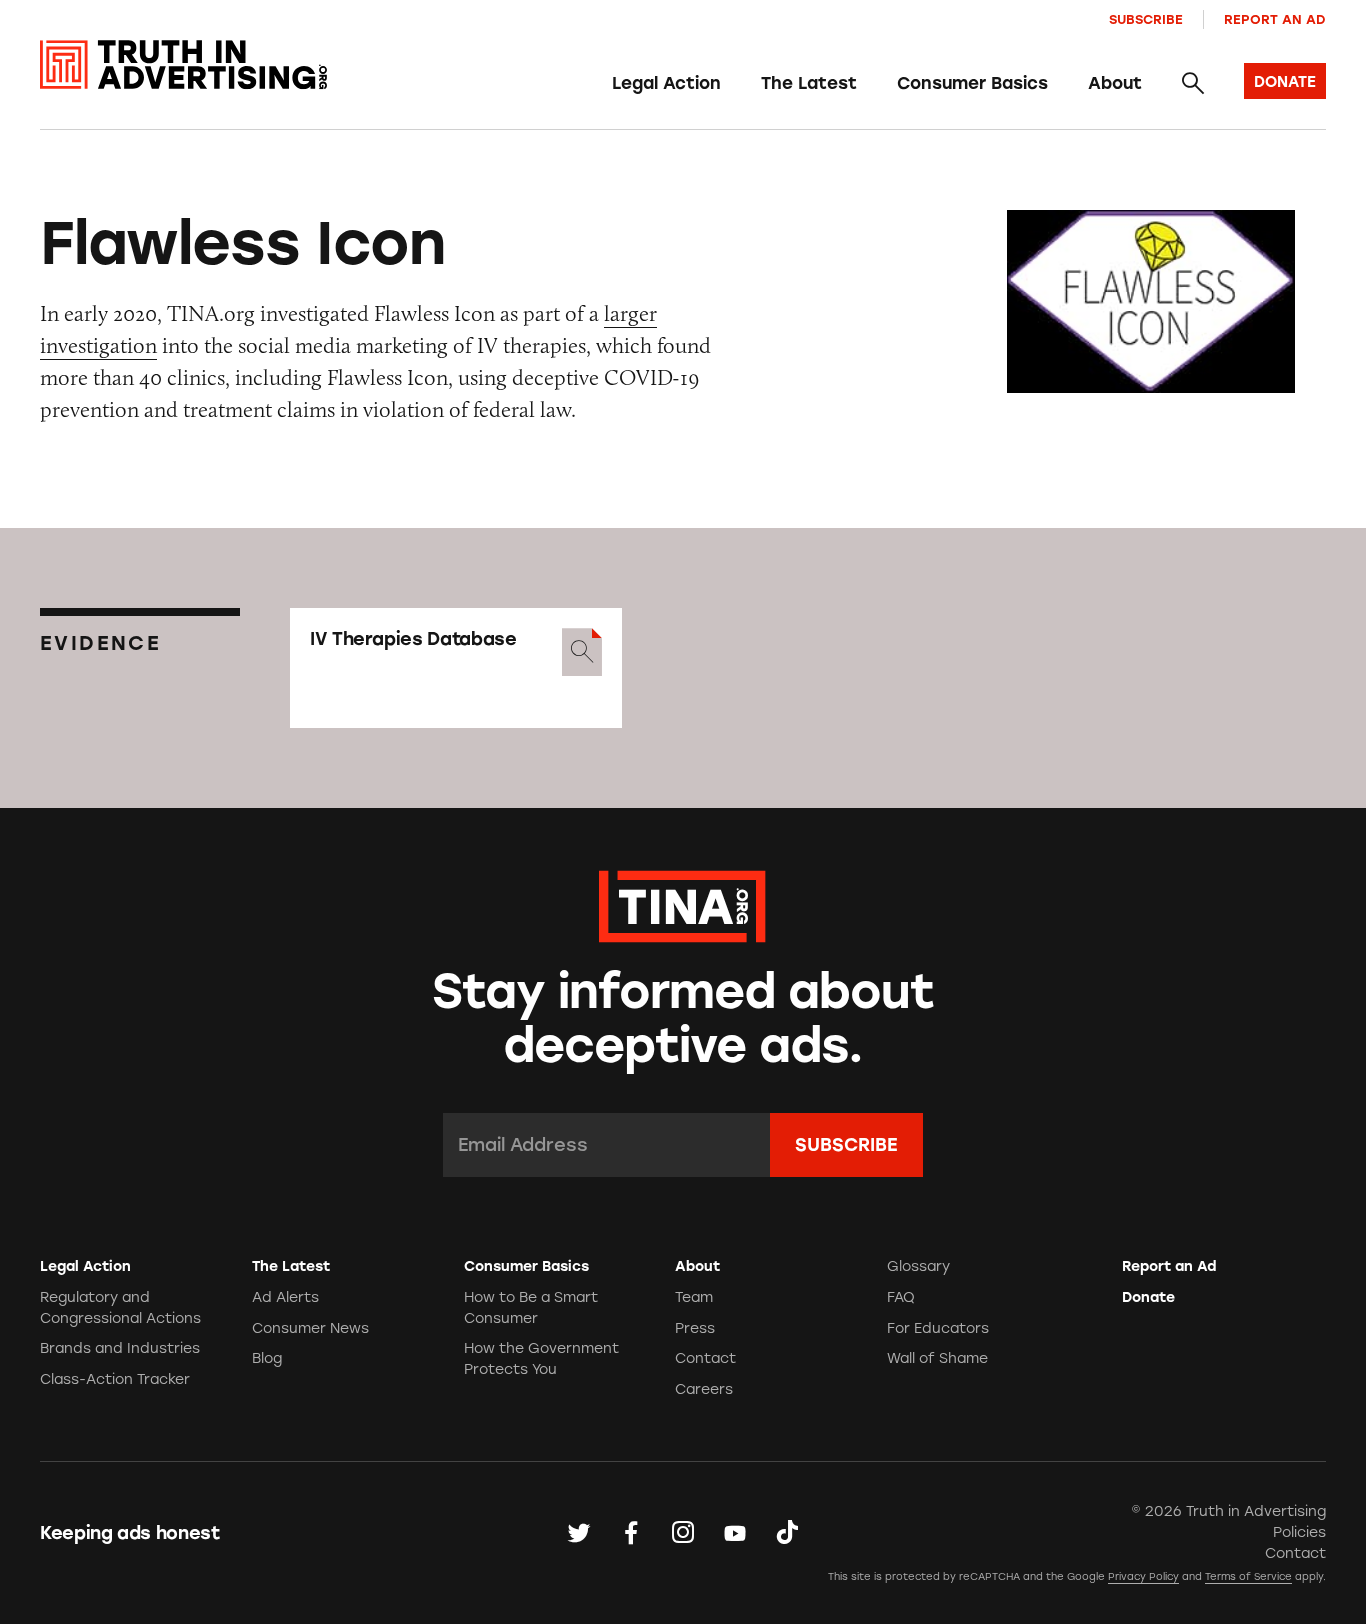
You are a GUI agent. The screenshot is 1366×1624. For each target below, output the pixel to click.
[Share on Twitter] (579, 1532)
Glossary (918, 1266)
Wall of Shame (937, 1358)
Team (694, 1297)
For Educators (938, 1328)
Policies (1299, 1532)
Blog (267, 1358)
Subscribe (1146, 19)
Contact (705, 1358)
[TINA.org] (682, 903)
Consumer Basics (972, 83)
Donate (1148, 1297)
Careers (704, 1389)
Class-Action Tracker (115, 1379)
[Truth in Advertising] (183, 65)
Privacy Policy (1143, 1576)
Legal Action (666, 83)
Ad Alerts (285, 1297)
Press (695, 1328)
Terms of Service (1248, 1576)
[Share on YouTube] (735, 1532)
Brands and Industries (120, 1348)
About (1115, 83)
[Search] (1193, 83)
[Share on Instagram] (683, 1532)
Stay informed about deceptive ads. (683, 1019)
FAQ (901, 1297)
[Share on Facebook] (631, 1532)
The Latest (809, 83)
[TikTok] (787, 1532)
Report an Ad (1275, 19)
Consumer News (310, 1328)
